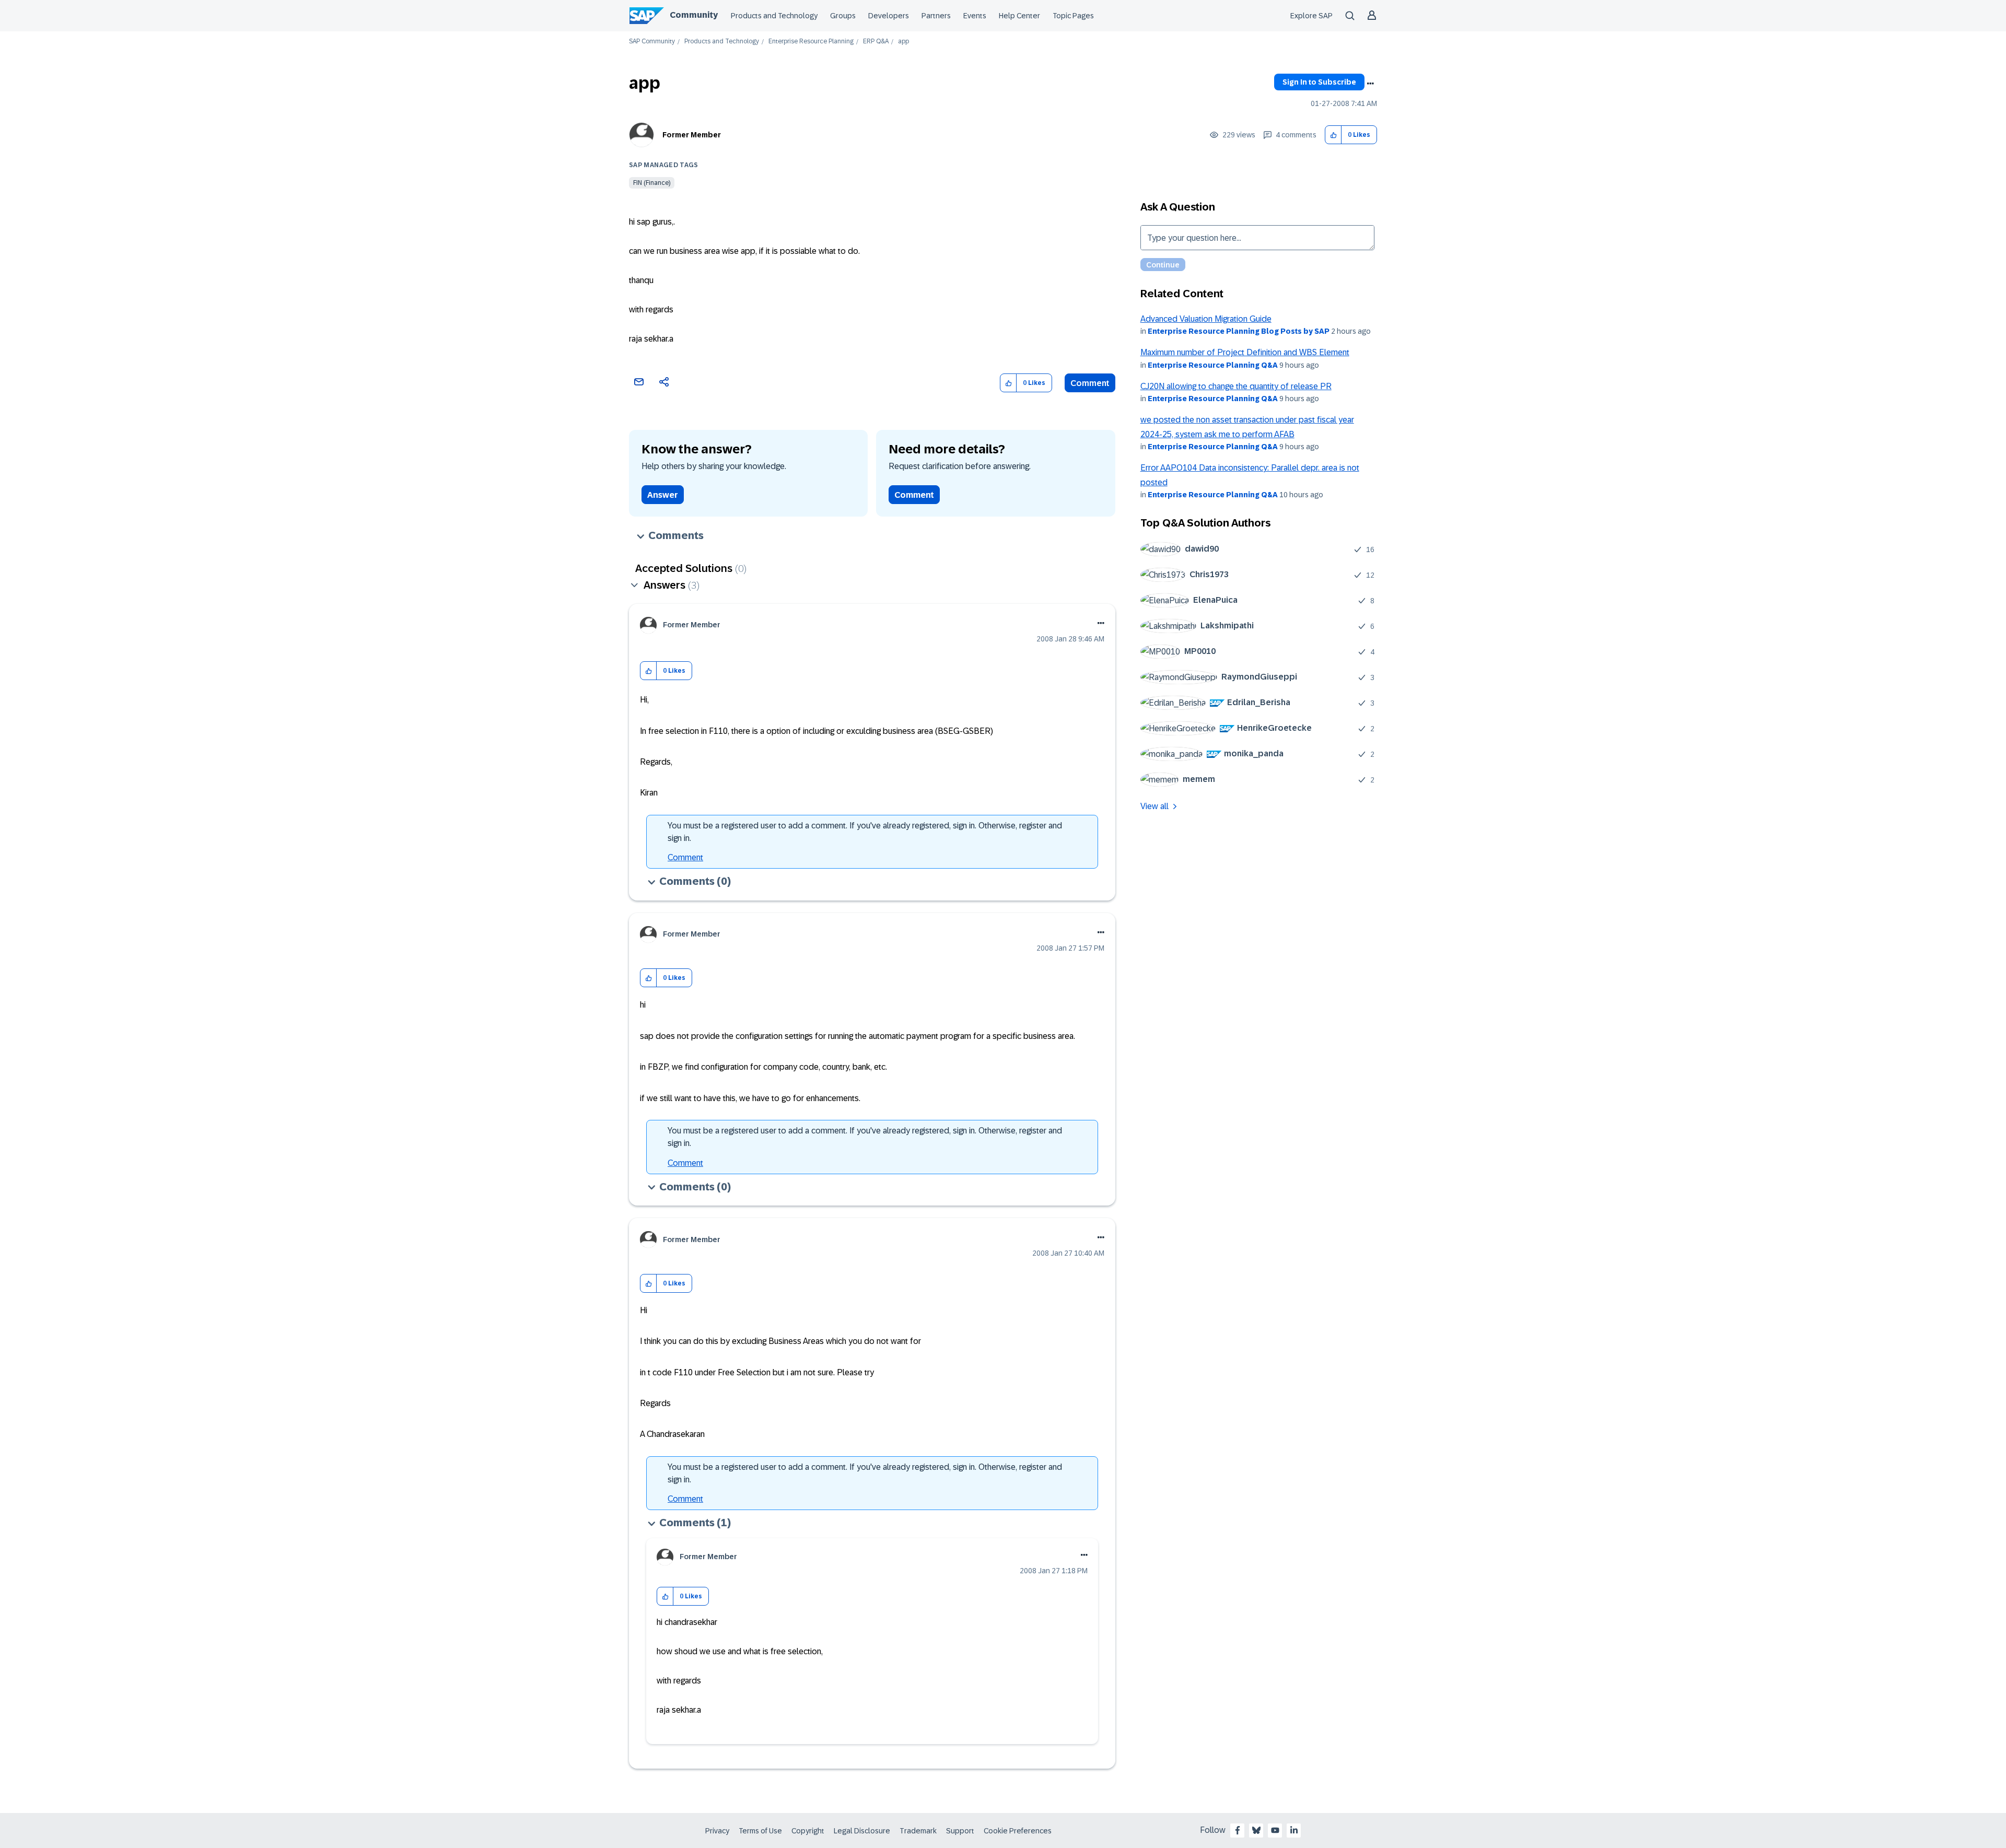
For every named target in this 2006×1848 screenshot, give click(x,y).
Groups (843, 16)
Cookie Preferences (1018, 1831)
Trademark (918, 1831)
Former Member (692, 135)
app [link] (903, 42)
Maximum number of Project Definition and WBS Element (1245, 352)
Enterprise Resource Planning (811, 42)
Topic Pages (1073, 16)
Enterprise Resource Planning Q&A (1213, 365)
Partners (936, 16)
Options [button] (1370, 84)
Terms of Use (760, 1831)
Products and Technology (774, 16)
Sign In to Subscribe (1319, 82)
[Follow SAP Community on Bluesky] (1256, 1830)
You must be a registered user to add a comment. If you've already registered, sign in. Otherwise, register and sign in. (865, 832)
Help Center (1019, 16)
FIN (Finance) (652, 183)
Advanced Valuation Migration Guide (1206, 319)
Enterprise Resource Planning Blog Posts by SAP (1239, 331)
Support (960, 1831)
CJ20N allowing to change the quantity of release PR (1236, 386)
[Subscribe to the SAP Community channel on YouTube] (1275, 1830)
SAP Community (652, 42)
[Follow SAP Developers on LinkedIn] (1294, 1830)
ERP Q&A (876, 42)
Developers (889, 16)
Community (694, 15)
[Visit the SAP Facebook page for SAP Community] (1238, 1830)
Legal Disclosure (862, 1831)
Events (975, 16)
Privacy (717, 1831)
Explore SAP (1311, 16)
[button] (1333, 135)
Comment (1090, 383)
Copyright (808, 1831)
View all (1154, 806)
